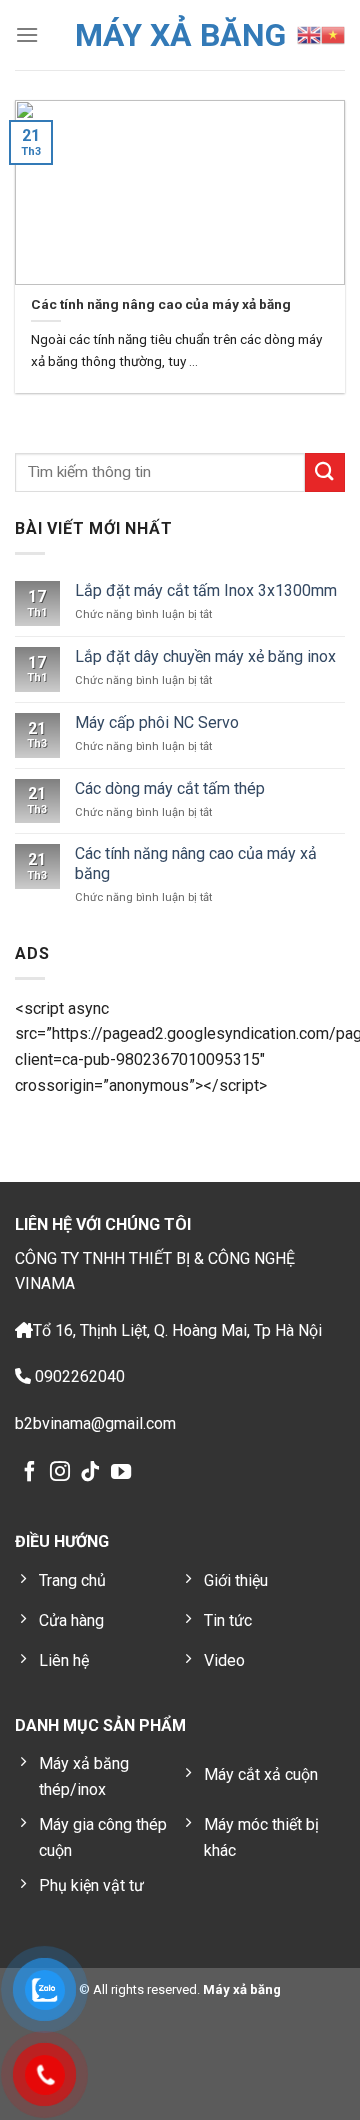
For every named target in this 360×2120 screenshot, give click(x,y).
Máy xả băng (240, 1989)
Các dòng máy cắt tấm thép (170, 788)
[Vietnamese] (333, 35)
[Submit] (325, 472)
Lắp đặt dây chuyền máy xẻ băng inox (205, 656)
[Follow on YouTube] (121, 1473)
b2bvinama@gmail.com (95, 1423)
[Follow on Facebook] (30, 1473)
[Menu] (27, 34)
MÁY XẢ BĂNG (180, 35)
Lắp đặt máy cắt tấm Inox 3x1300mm (206, 590)
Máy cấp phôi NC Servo (157, 722)
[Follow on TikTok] (90, 1473)
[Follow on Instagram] (60, 1473)
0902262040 (78, 1376)
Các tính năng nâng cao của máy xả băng (196, 863)
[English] (309, 35)
